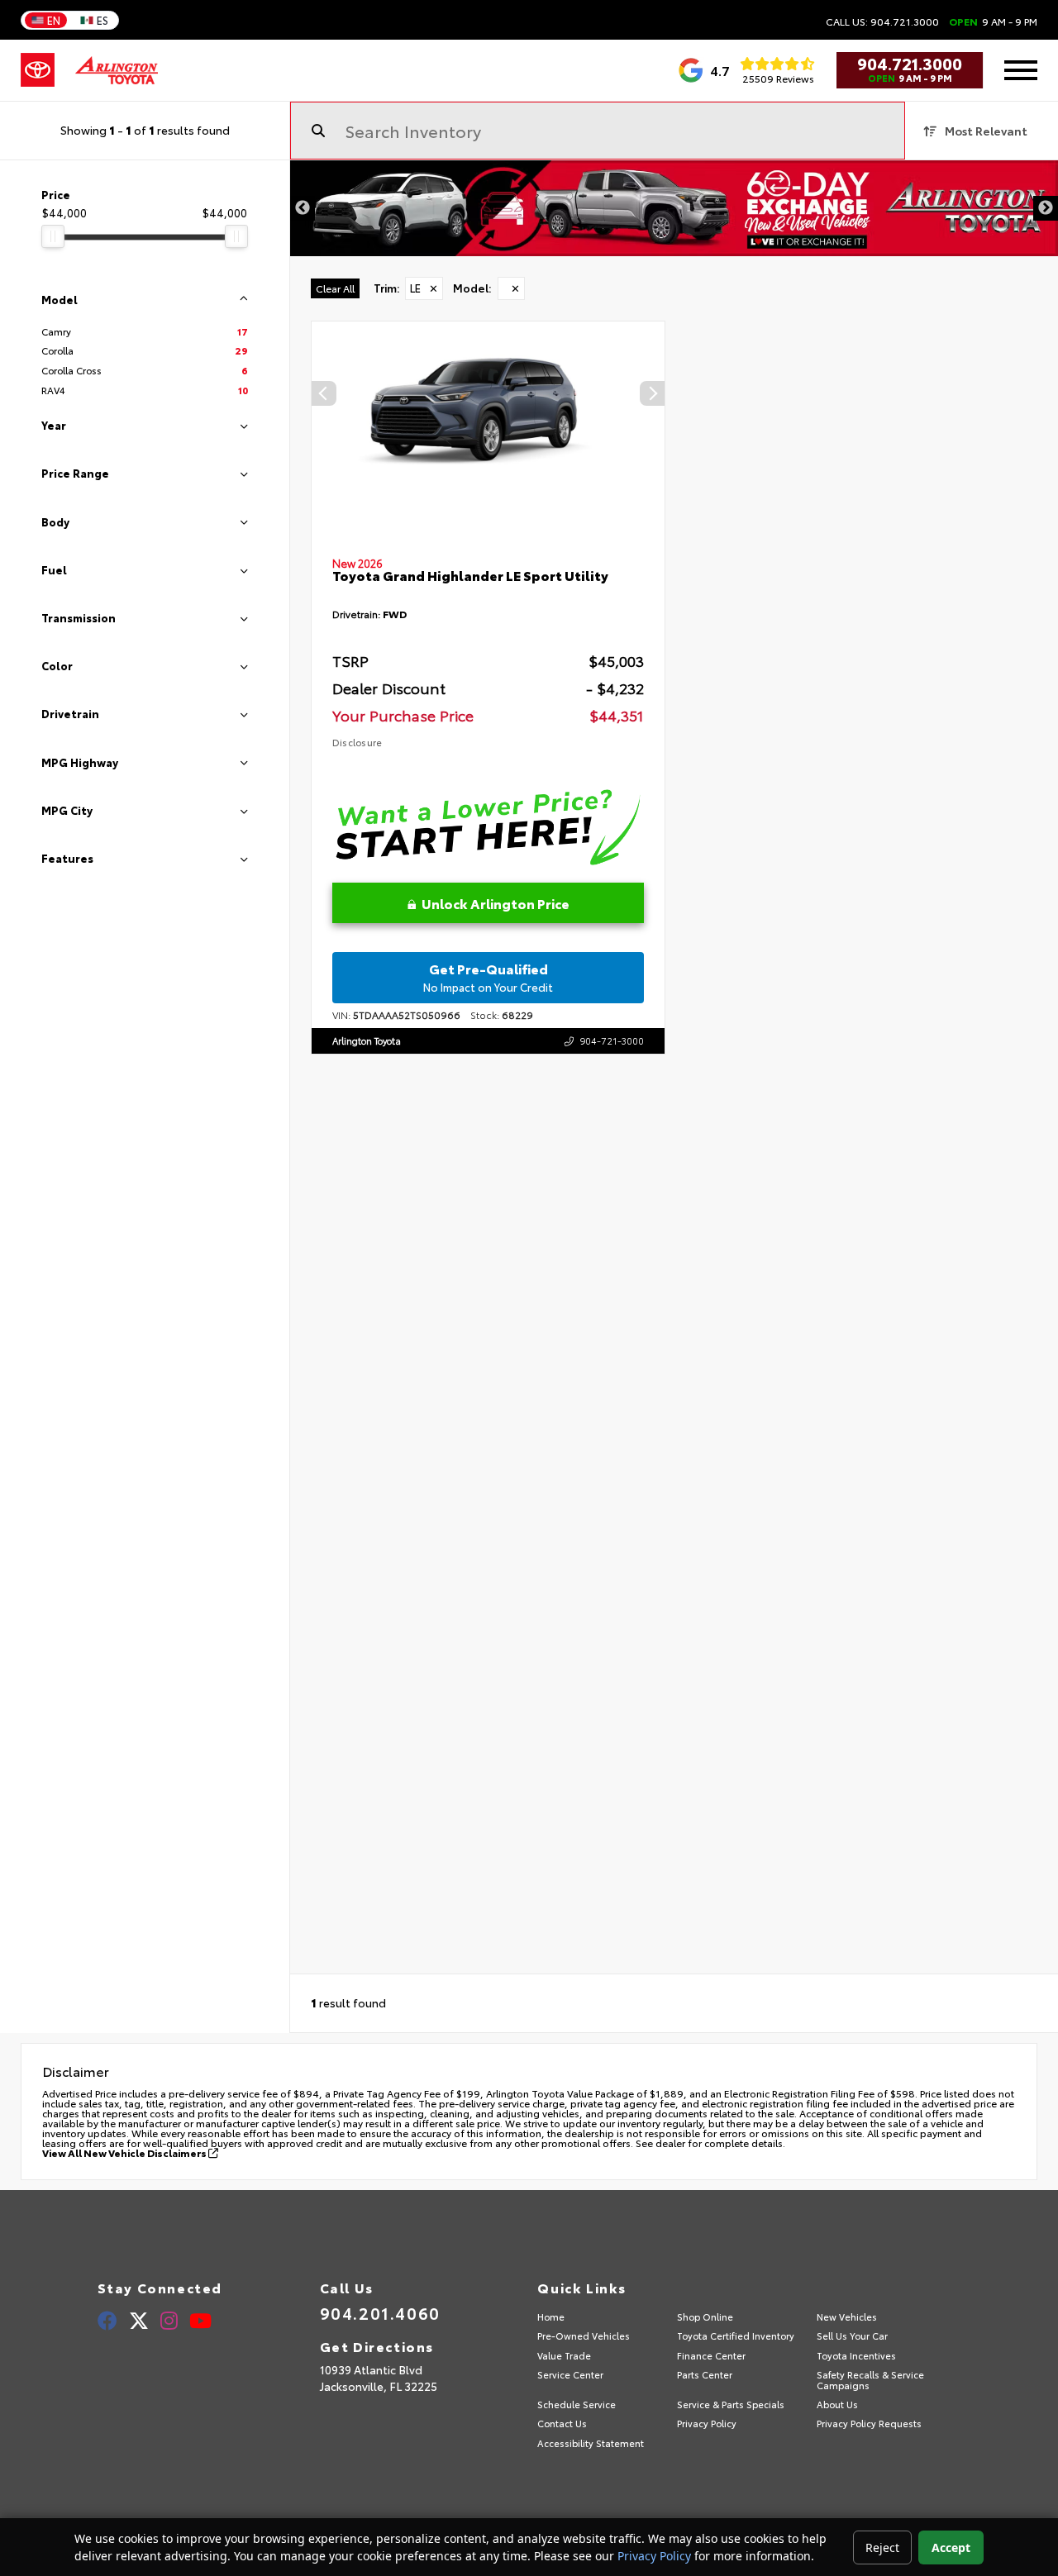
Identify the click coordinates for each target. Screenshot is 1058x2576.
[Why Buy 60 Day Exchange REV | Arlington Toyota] (674, 208)
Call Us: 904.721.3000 (882, 21)
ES (102, 20)
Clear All (335, 288)
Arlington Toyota (367, 1040)
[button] (652, 393)
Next (1046, 208)
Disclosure (357, 742)
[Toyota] (38, 70)
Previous (303, 208)
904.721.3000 (910, 63)
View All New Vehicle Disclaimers (125, 2152)
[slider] (53, 236)
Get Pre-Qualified (488, 976)
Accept (951, 2547)
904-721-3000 (612, 1040)
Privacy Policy (654, 2556)
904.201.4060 (380, 2312)
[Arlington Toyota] (117, 70)
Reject (882, 2547)
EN (54, 20)
